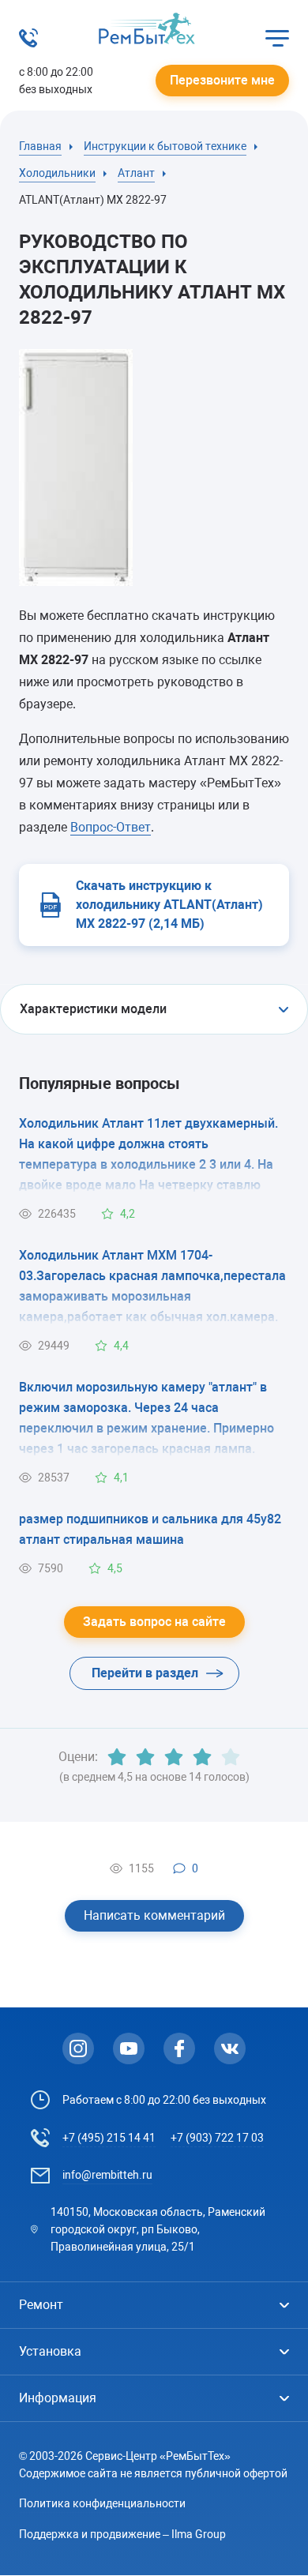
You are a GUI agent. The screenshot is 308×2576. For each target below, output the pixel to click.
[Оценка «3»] (174, 1757)
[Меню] (277, 38)
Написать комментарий (154, 1915)
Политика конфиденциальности (102, 2503)
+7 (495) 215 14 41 (109, 2138)
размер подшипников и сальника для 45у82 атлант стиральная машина (150, 1529)
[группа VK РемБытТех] (230, 2048)
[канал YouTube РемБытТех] (129, 2048)
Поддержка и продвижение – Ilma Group (122, 2534)
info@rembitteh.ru (107, 2175)
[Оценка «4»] (202, 1757)
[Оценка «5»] (231, 1757)
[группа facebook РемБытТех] (179, 2048)
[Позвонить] (28, 43)
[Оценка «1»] (117, 1757)
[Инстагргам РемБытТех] (78, 2048)
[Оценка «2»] (145, 1757)
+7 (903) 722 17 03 (217, 2138)
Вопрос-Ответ (111, 827)
